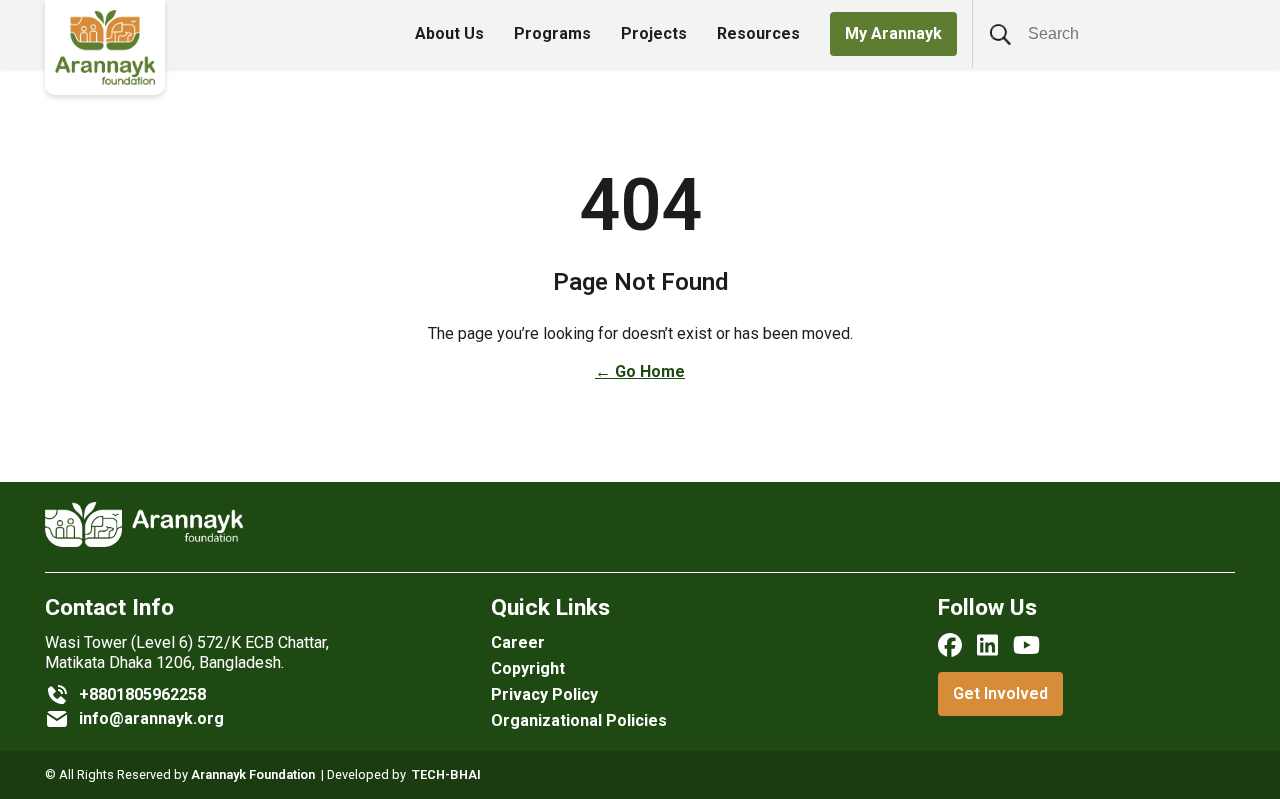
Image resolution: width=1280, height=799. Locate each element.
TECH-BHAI (446, 774)
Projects (654, 33)
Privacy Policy (544, 694)
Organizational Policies (579, 720)
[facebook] (950, 645)
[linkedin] (987, 645)
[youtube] (1026, 645)
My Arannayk (893, 33)
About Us (449, 33)
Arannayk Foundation (253, 774)
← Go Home (640, 371)
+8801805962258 (142, 694)
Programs (552, 33)
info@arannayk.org (151, 718)
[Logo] (105, 47)
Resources (758, 33)
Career (518, 642)
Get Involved (1000, 693)
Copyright (528, 668)
